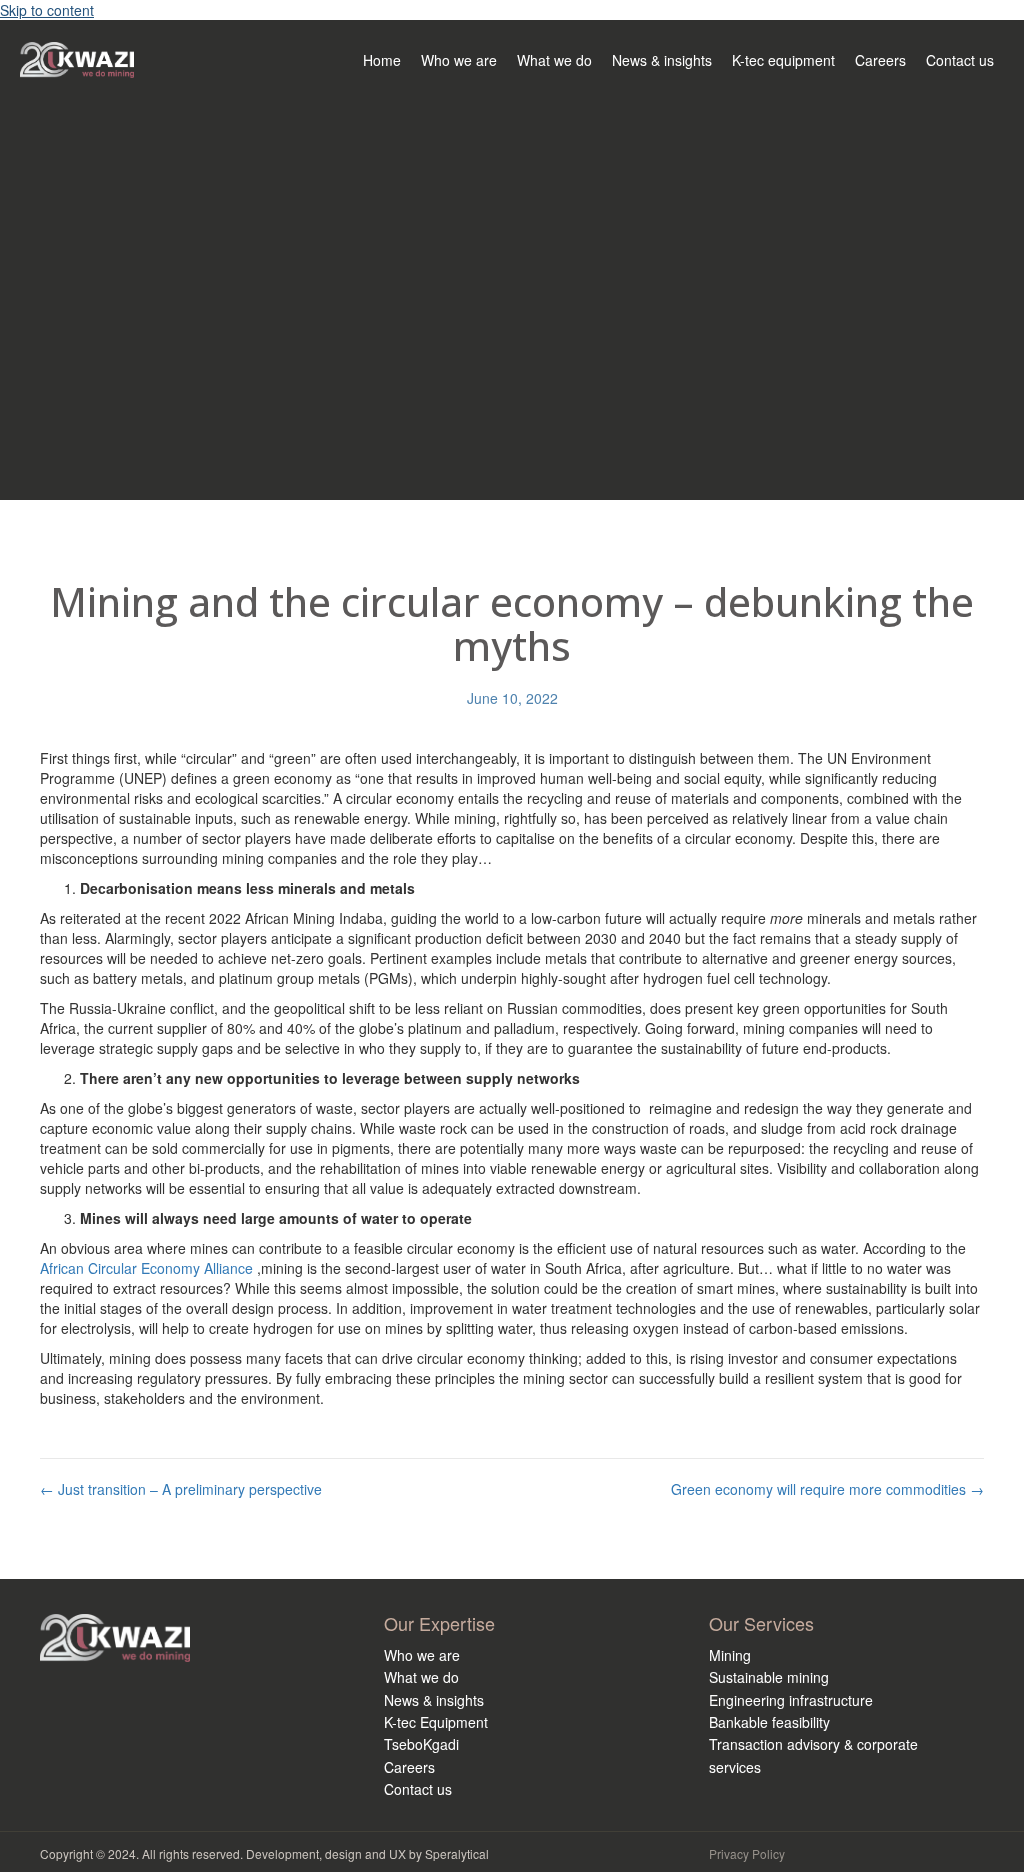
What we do (421, 1677)
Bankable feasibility (769, 1722)
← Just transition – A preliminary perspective (181, 1489)
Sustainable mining (769, 1677)
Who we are (422, 1655)
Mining (730, 1655)
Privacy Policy (747, 1853)
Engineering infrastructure (791, 1700)
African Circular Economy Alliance (148, 1268)
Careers (409, 1767)
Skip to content (47, 10)
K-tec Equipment (436, 1722)
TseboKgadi (421, 1744)
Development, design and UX (326, 1853)
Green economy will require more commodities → (827, 1489)
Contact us (418, 1789)
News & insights (434, 1700)
